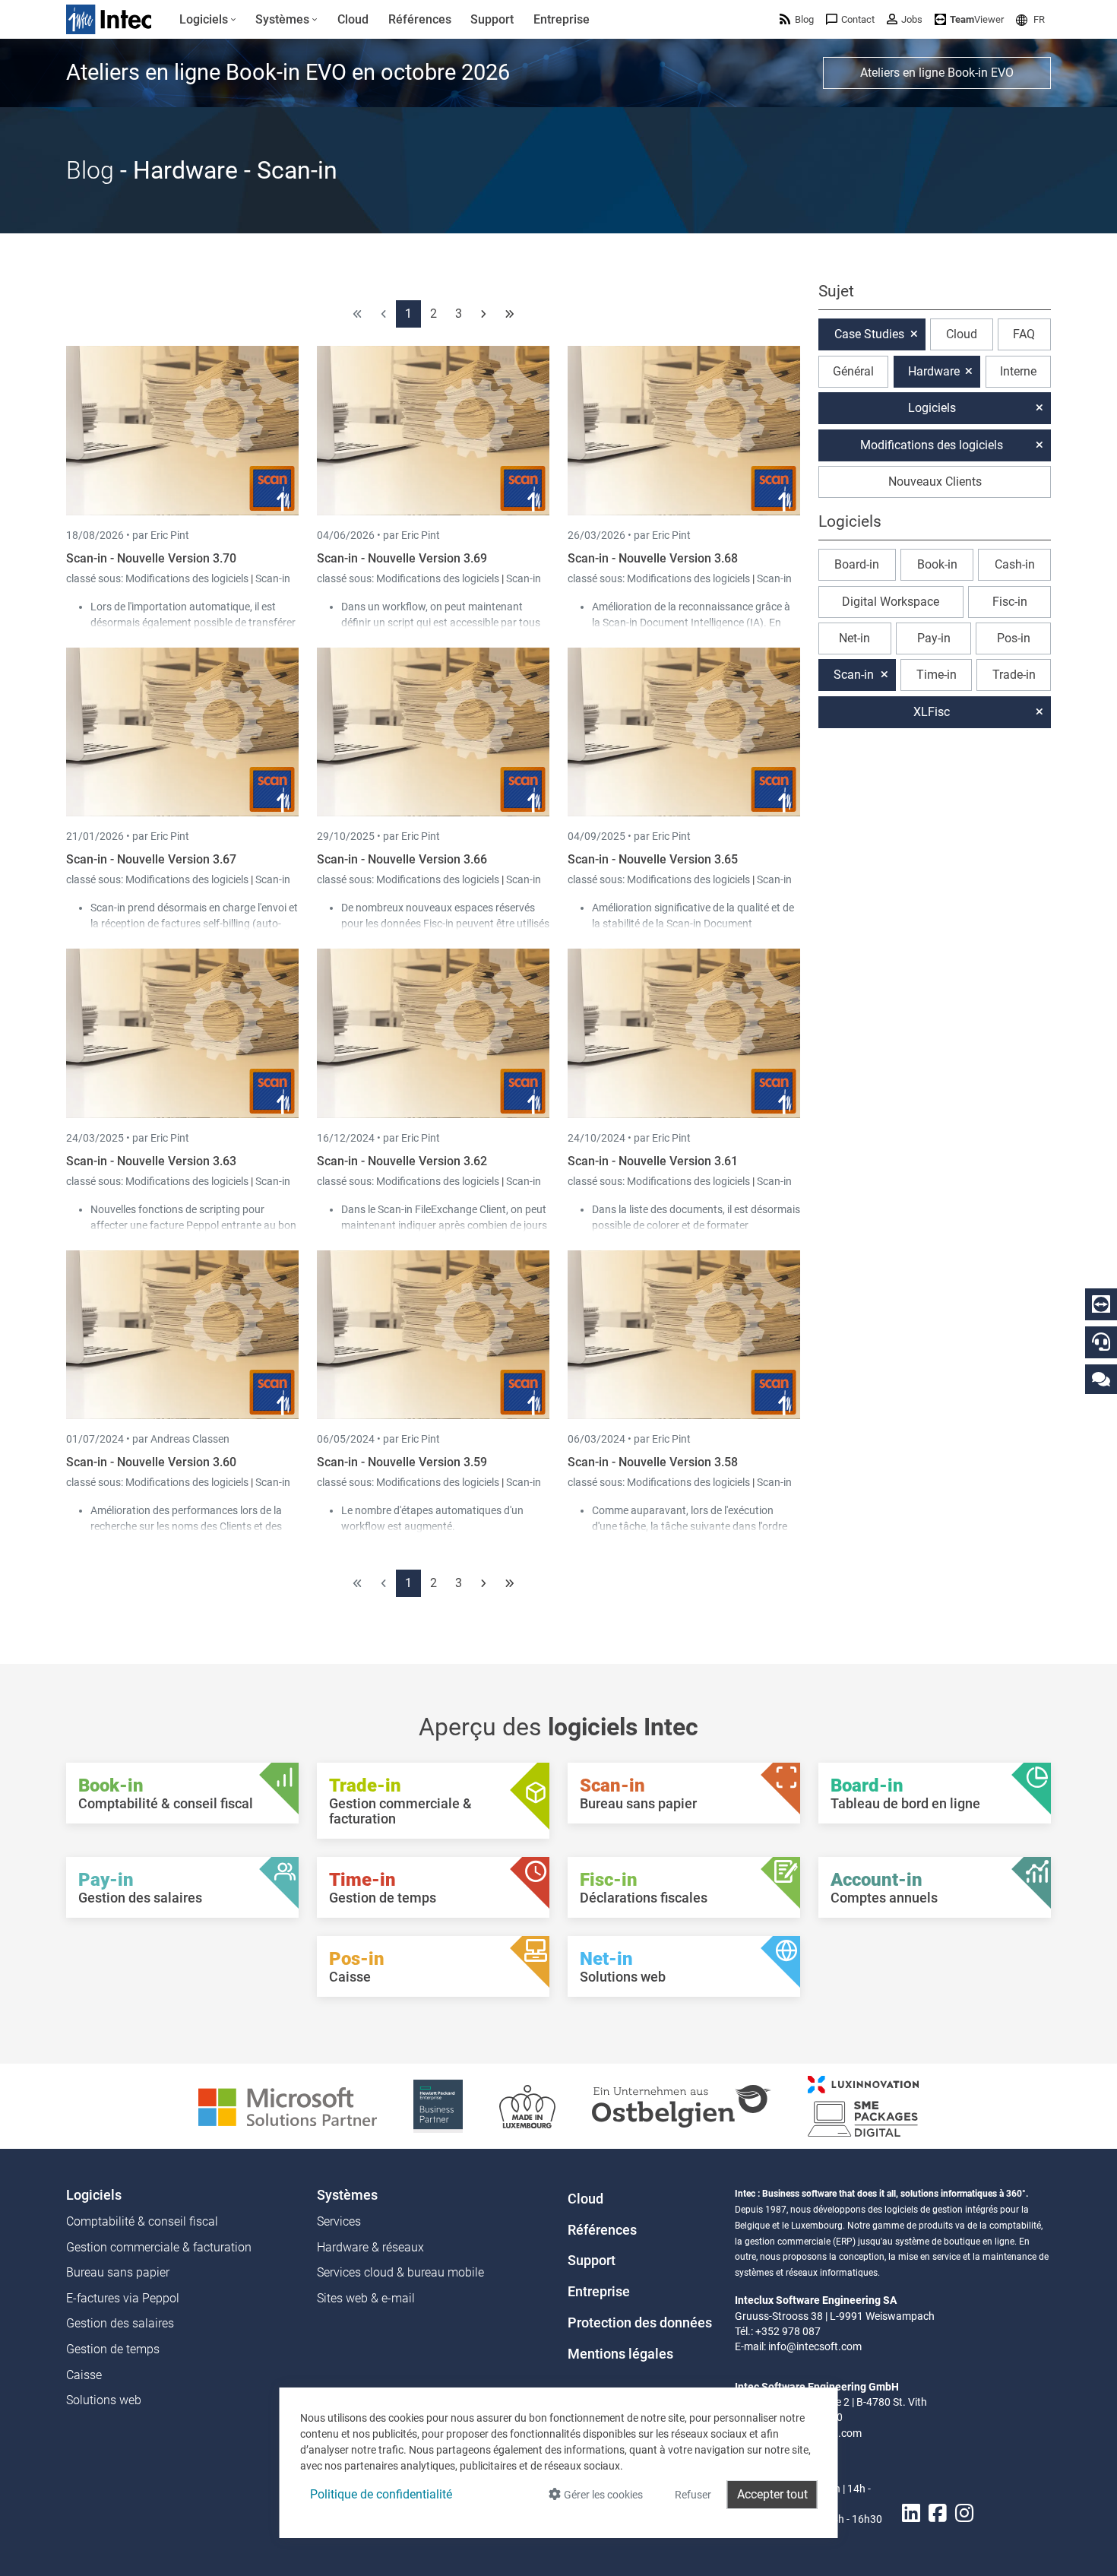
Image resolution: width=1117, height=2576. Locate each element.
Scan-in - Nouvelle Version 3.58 (653, 1462)
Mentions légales (620, 2354)
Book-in (937, 564)
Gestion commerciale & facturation (159, 2247)
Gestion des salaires (120, 2323)
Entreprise (599, 2292)
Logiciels (932, 408)
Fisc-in (1010, 602)
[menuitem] (208, 20)
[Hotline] (1101, 1342)
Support (592, 2261)
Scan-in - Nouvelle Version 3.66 (402, 859)
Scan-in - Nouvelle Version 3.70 (151, 558)
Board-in (857, 564)
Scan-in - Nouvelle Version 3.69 (402, 558)
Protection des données (640, 2323)
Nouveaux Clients (935, 482)
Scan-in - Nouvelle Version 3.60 (151, 1462)
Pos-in (1014, 638)
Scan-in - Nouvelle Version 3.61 (653, 1161)
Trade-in (1014, 675)
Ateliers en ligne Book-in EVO (937, 73)
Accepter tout (772, 2494)
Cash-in (1015, 564)
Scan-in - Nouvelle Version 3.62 (402, 1161)
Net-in (854, 638)
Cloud (962, 334)
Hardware (934, 371)
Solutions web (104, 2400)
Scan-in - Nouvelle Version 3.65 (653, 859)
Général (853, 371)
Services (339, 2221)
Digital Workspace (891, 602)
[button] (1030, 19)
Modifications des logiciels (188, 578)
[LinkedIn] (911, 2513)
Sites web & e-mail (366, 2298)
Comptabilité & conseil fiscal (142, 2221)
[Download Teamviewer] (1101, 1304)
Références (602, 2230)
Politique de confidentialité (381, 2494)
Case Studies (869, 334)
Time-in (937, 675)
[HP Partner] (438, 2105)
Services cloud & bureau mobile (400, 2272)
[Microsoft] (288, 2105)
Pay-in (934, 638)
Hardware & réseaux (370, 2247)
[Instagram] (964, 2513)
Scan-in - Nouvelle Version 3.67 (151, 859)
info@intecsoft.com (815, 2346)
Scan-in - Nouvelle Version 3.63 (151, 1161)
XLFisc (932, 712)
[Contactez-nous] (1101, 1378)
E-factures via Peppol (123, 2298)
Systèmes (347, 2195)
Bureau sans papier (118, 2272)
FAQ (1024, 334)
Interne (1018, 371)
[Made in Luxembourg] (527, 2105)
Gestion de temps (113, 2349)
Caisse (84, 2375)
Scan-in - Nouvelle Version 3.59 (402, 1462)
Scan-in (273, 578)
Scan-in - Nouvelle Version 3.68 (653, 558)
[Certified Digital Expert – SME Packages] (863, 2105)
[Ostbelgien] (682, 2105)
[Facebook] (938, 2513)
